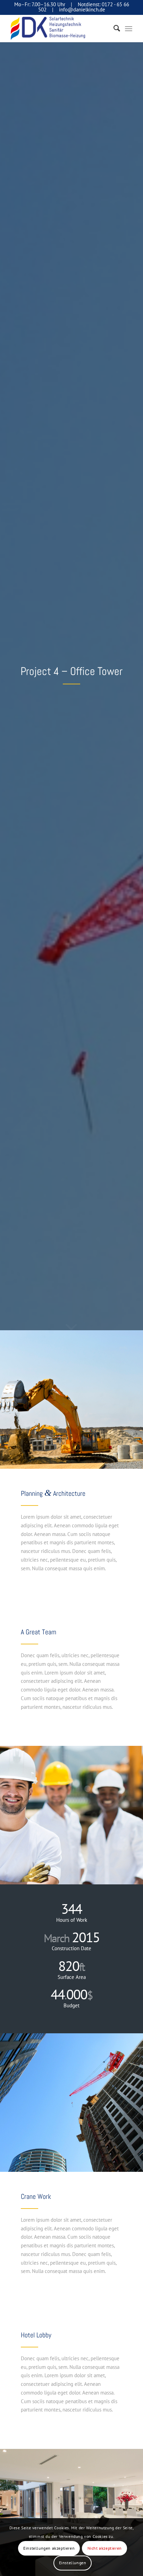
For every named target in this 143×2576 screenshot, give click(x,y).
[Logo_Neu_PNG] (59, 28)
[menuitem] (113, 28)
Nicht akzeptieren (105, 2548)
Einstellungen (73, 2563)
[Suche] (113, 28)
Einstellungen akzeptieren (49, 2548)
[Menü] (129, 28)
